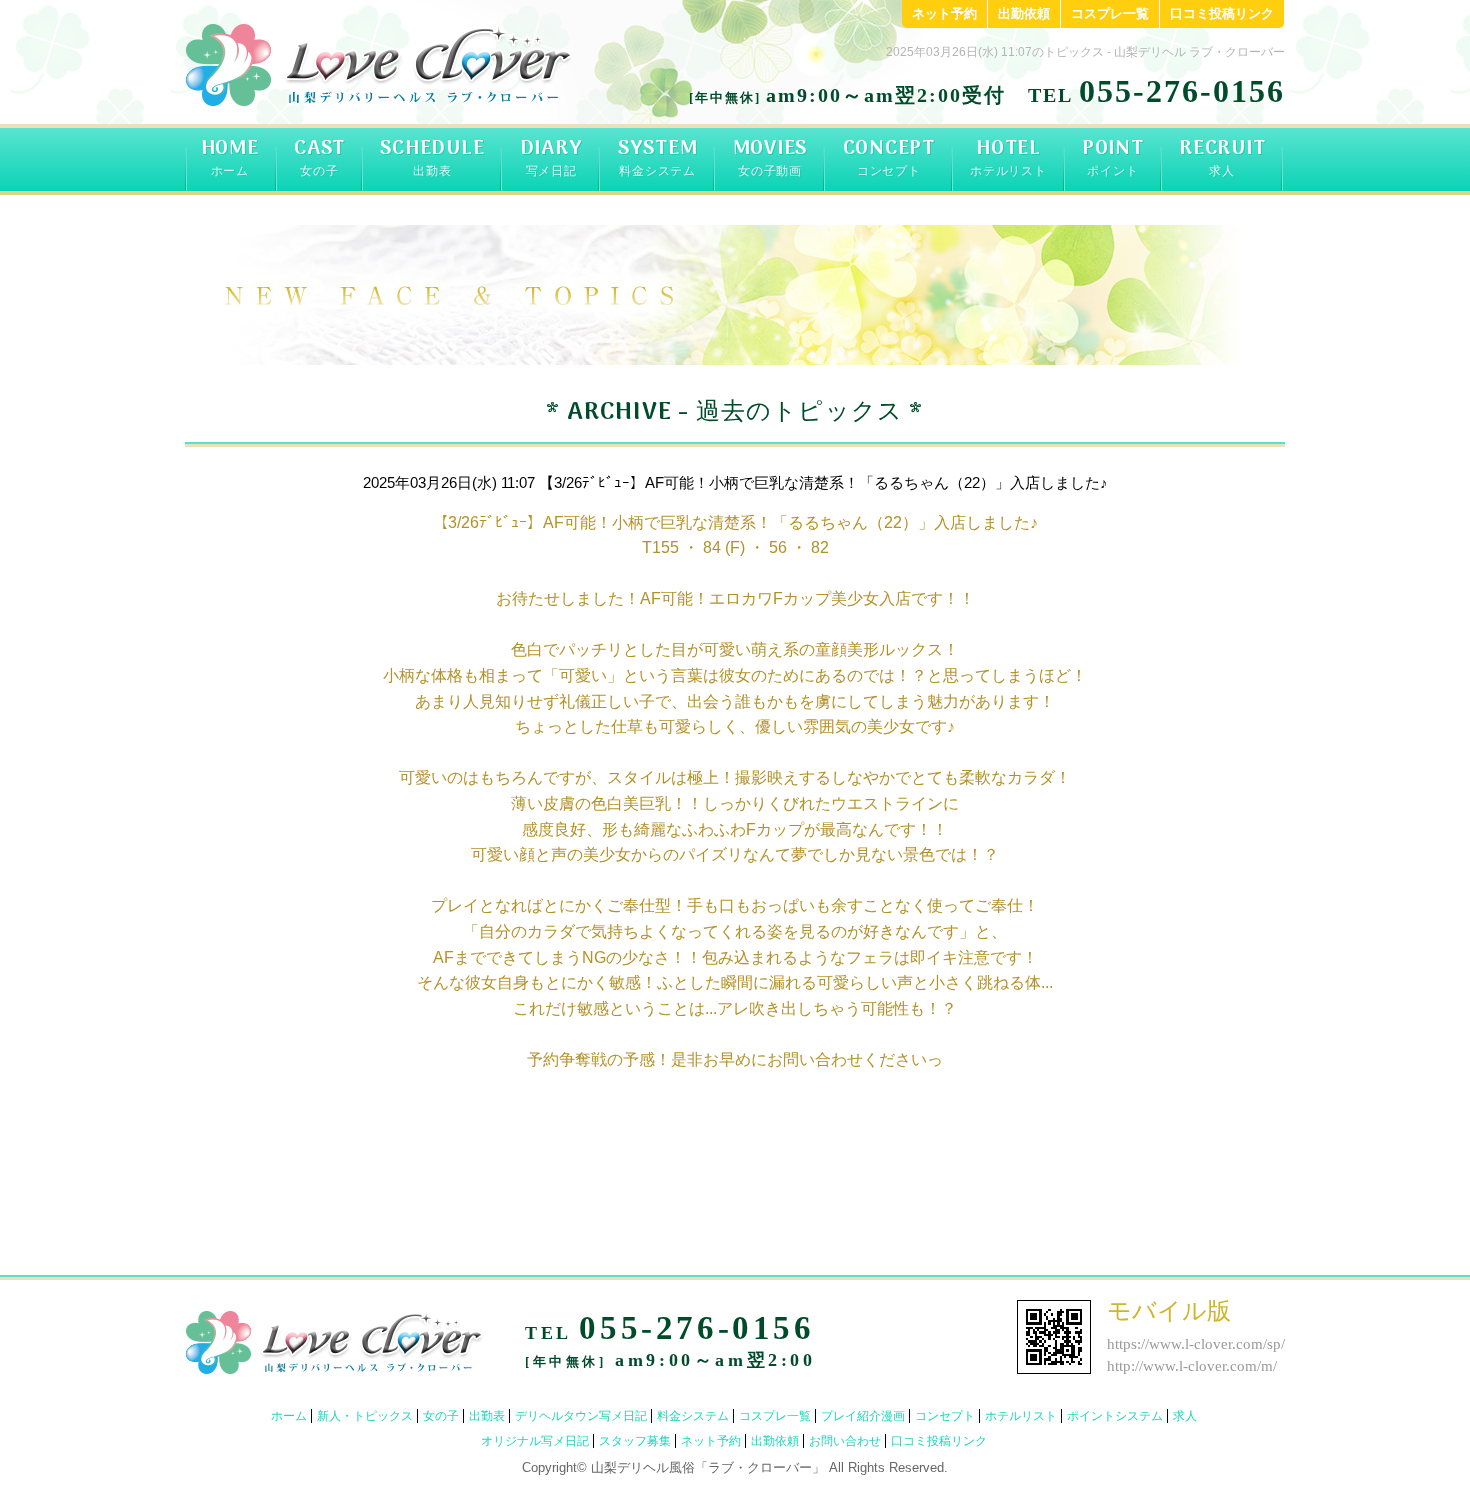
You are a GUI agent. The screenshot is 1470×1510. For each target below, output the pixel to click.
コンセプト (945, 1416)
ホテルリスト (1021, 1416)
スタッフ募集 (635, 1441)
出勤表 (487, 1416)
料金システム (693, 1416)
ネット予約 (944, 13)
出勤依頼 (1024, 13)
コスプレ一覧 (1110, 13)
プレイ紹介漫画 (863, 1416)
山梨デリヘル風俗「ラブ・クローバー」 (708, 1467)
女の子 (441, 1416)
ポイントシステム (1115, 1416)
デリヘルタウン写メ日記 (581, 1416)
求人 (1185, 1416)
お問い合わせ (845, 1441)
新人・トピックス (365, 1416)
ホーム (289, 1416)
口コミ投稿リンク (1222, 13)
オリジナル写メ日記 (535, 1441)
